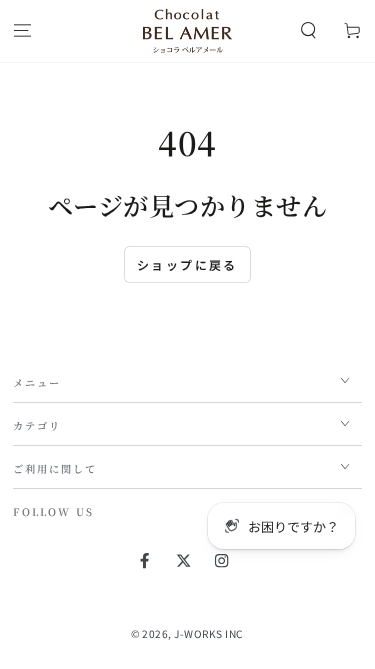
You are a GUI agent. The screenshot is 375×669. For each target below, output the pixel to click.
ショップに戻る (187, 264)
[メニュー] (22, 31)
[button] (309, 31)
